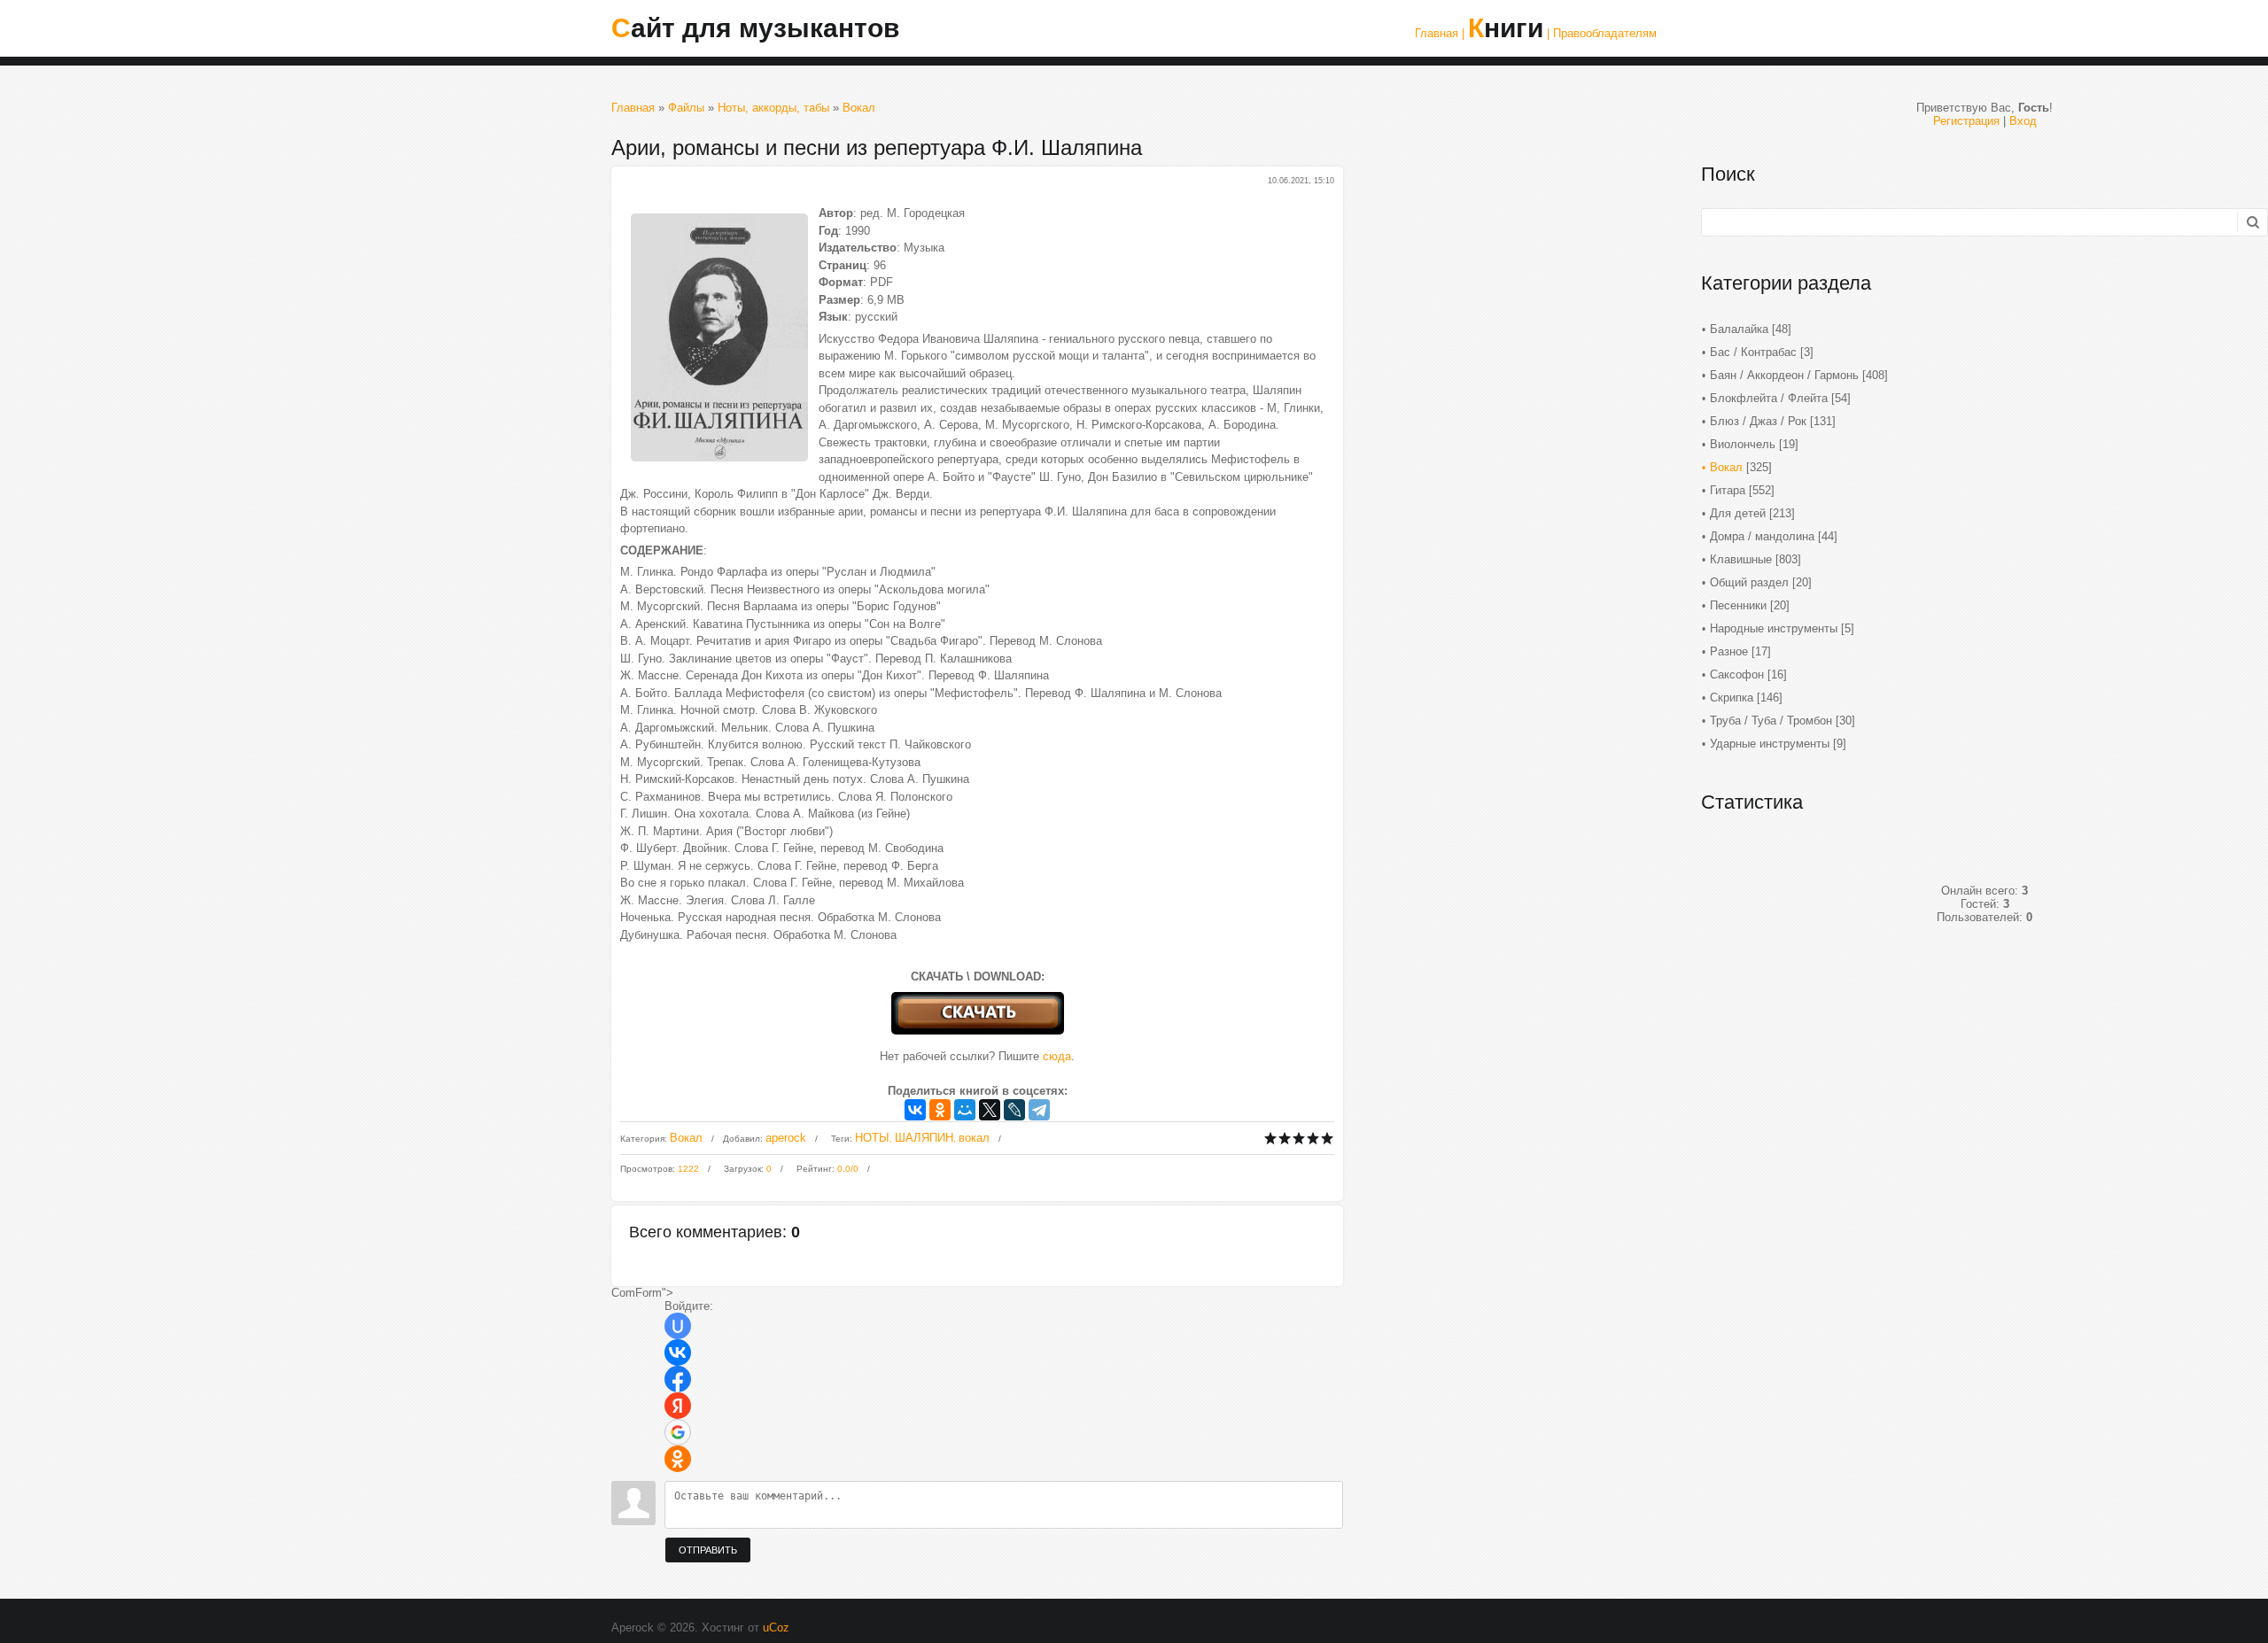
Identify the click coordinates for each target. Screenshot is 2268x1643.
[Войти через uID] (678, 1326)
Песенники (1738, 605)
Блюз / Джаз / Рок (1758, 421)
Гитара (1728, 490)
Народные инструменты (1774, 628)
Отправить (708, 1550)
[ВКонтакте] (915, 1110)
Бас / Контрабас (1753, 352)
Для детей (1738, 513)
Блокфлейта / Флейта (1769, 398)
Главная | (1440, 33)
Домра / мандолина (1762, 536)
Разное (1729, 651)
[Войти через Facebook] (678, 1379)
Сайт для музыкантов (755, 28)
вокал (974, 1138)
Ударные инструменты (1770, 744)
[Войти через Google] (678, 1432)
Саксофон (1737, 674)
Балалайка (1739, 329)
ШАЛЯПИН (924, 1138)
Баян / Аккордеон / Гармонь (1784, 375)
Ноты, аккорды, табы (773, 108)
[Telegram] (1039, 1110)
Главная (633, 108)
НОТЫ (872, 1138)
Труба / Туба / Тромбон (1771, 721)
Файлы (686, 108)
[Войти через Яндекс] (678, 1406)
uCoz (776, 1627)
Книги (1506, 28)
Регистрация (1966, 121)
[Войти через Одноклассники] (678, 1459)
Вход (2023, 121)
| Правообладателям (1602, 33)
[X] (990, 1110)
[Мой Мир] (965, 1110)
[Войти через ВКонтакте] (678, 1352)
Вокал (859, 108)
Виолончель (1743, 444)
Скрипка (1732, 697)
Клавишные (1741, 559)
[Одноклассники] (940, 1110)
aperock (786, 1138)
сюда (1057, 1056)
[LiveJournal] (1014, 1110)
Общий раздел (1749, 582)
